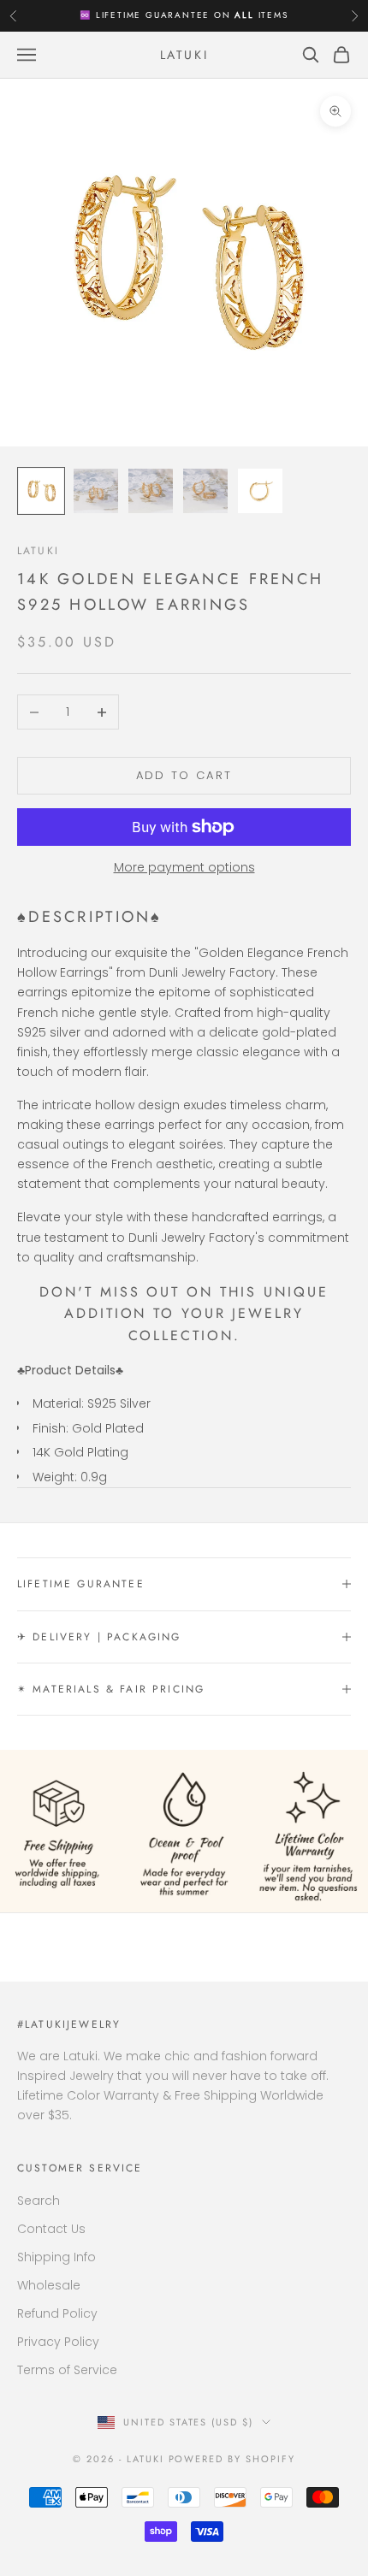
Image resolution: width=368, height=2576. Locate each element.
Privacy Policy (58, 2342)
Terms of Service (67, 2370)
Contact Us (51, 2229)
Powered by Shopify (232, 2459)
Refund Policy (57, 2313)
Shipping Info (56, 2257)
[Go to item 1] (41, 491)
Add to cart (184, 775)
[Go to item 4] (205, 491)
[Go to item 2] (96, 491)
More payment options (184, 867)
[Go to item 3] (151, 491)
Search (39, 2201)
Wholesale (49, 2285)
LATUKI (38, 551)
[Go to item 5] (260, 491)
